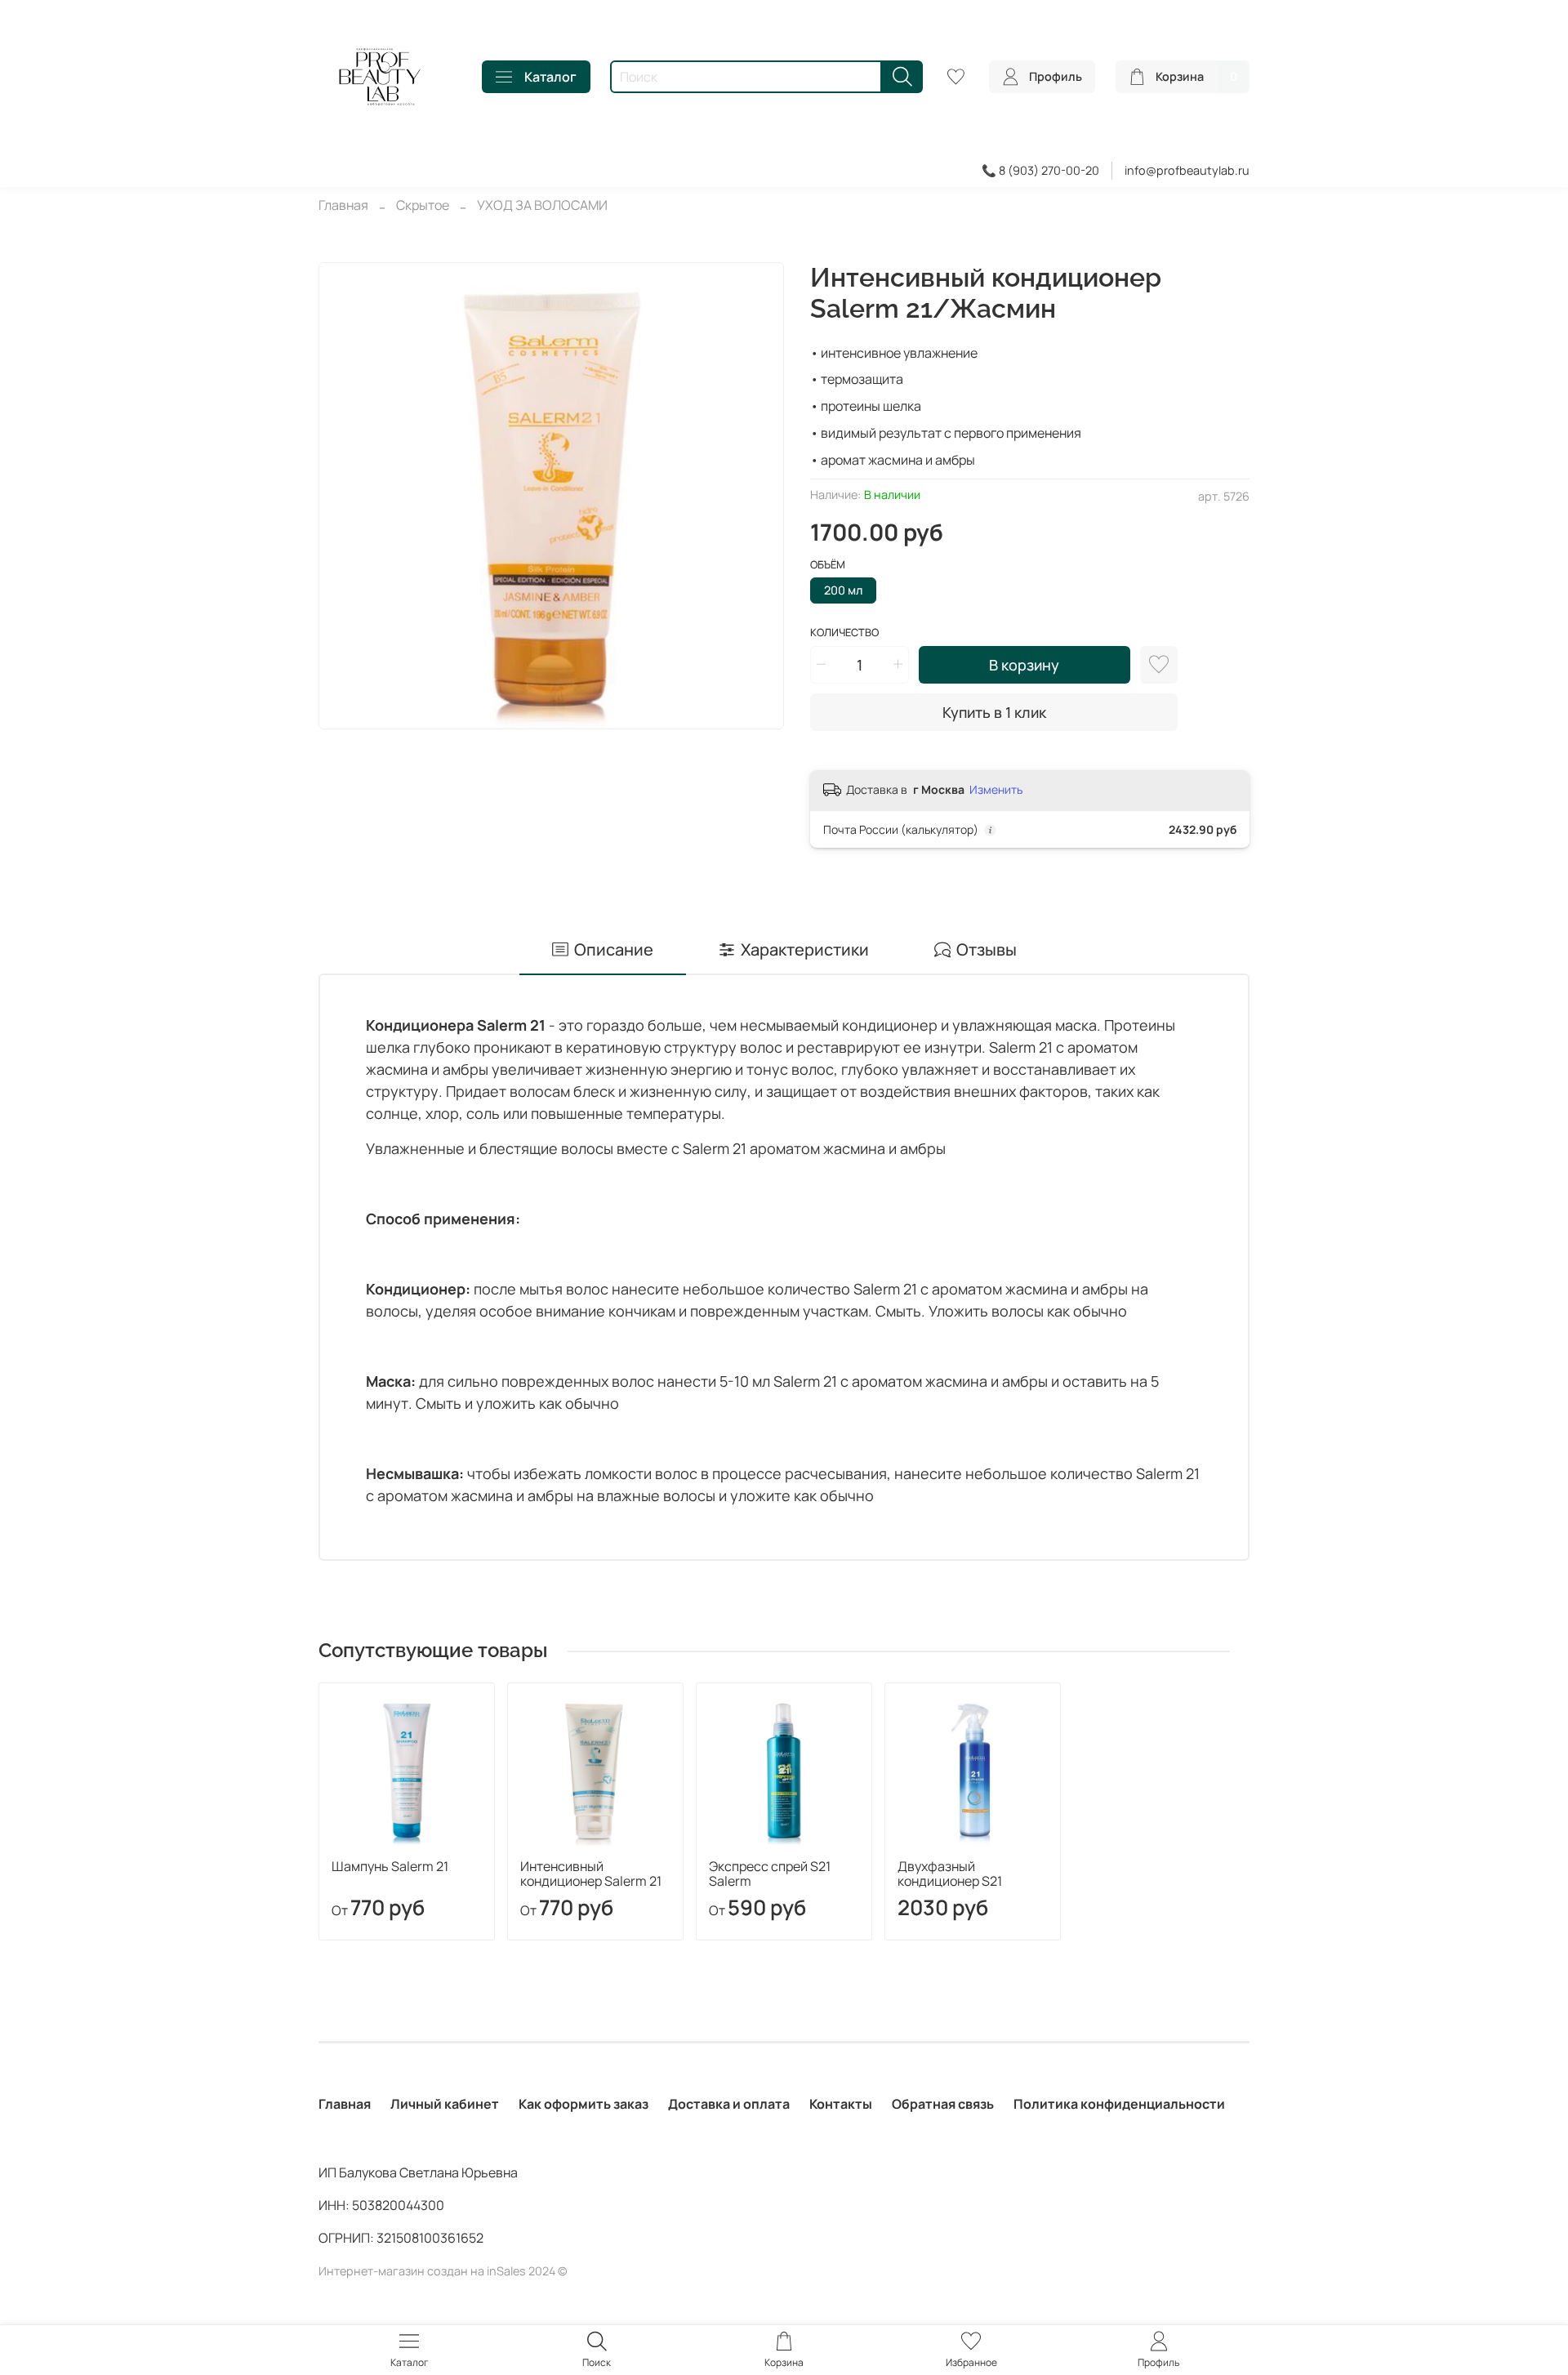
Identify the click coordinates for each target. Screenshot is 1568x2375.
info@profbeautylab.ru (1187, 170)
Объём (828, 565)
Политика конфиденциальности (1119, 2104)
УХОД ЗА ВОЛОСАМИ (542, 205)
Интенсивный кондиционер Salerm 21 (591, 1874)
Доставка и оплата (729, 2104)
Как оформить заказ (584, 2104)
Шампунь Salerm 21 (390, 1866)
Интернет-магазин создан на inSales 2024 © (443, 2271)
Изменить (996, 790)
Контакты (841, 2104)
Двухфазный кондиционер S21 (950, 1874)
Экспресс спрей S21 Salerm (770, 1874)
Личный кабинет (445, 2104)
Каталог (550, 77)
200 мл (843, 590)
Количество (844, 633)
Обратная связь (943, 2104)
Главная (343, 205)
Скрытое (423, 205)
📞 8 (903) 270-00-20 (1040, 170)
